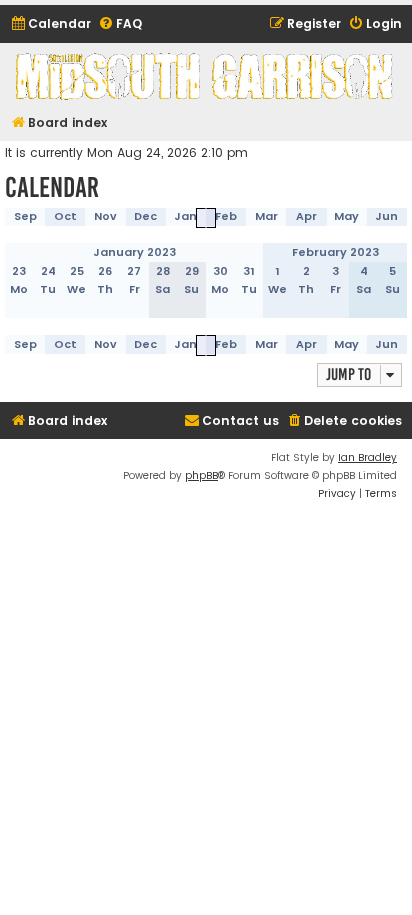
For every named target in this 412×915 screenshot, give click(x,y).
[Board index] (206, 76)
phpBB (201, 475)
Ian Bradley (367, 457)
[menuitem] (50, 24)
